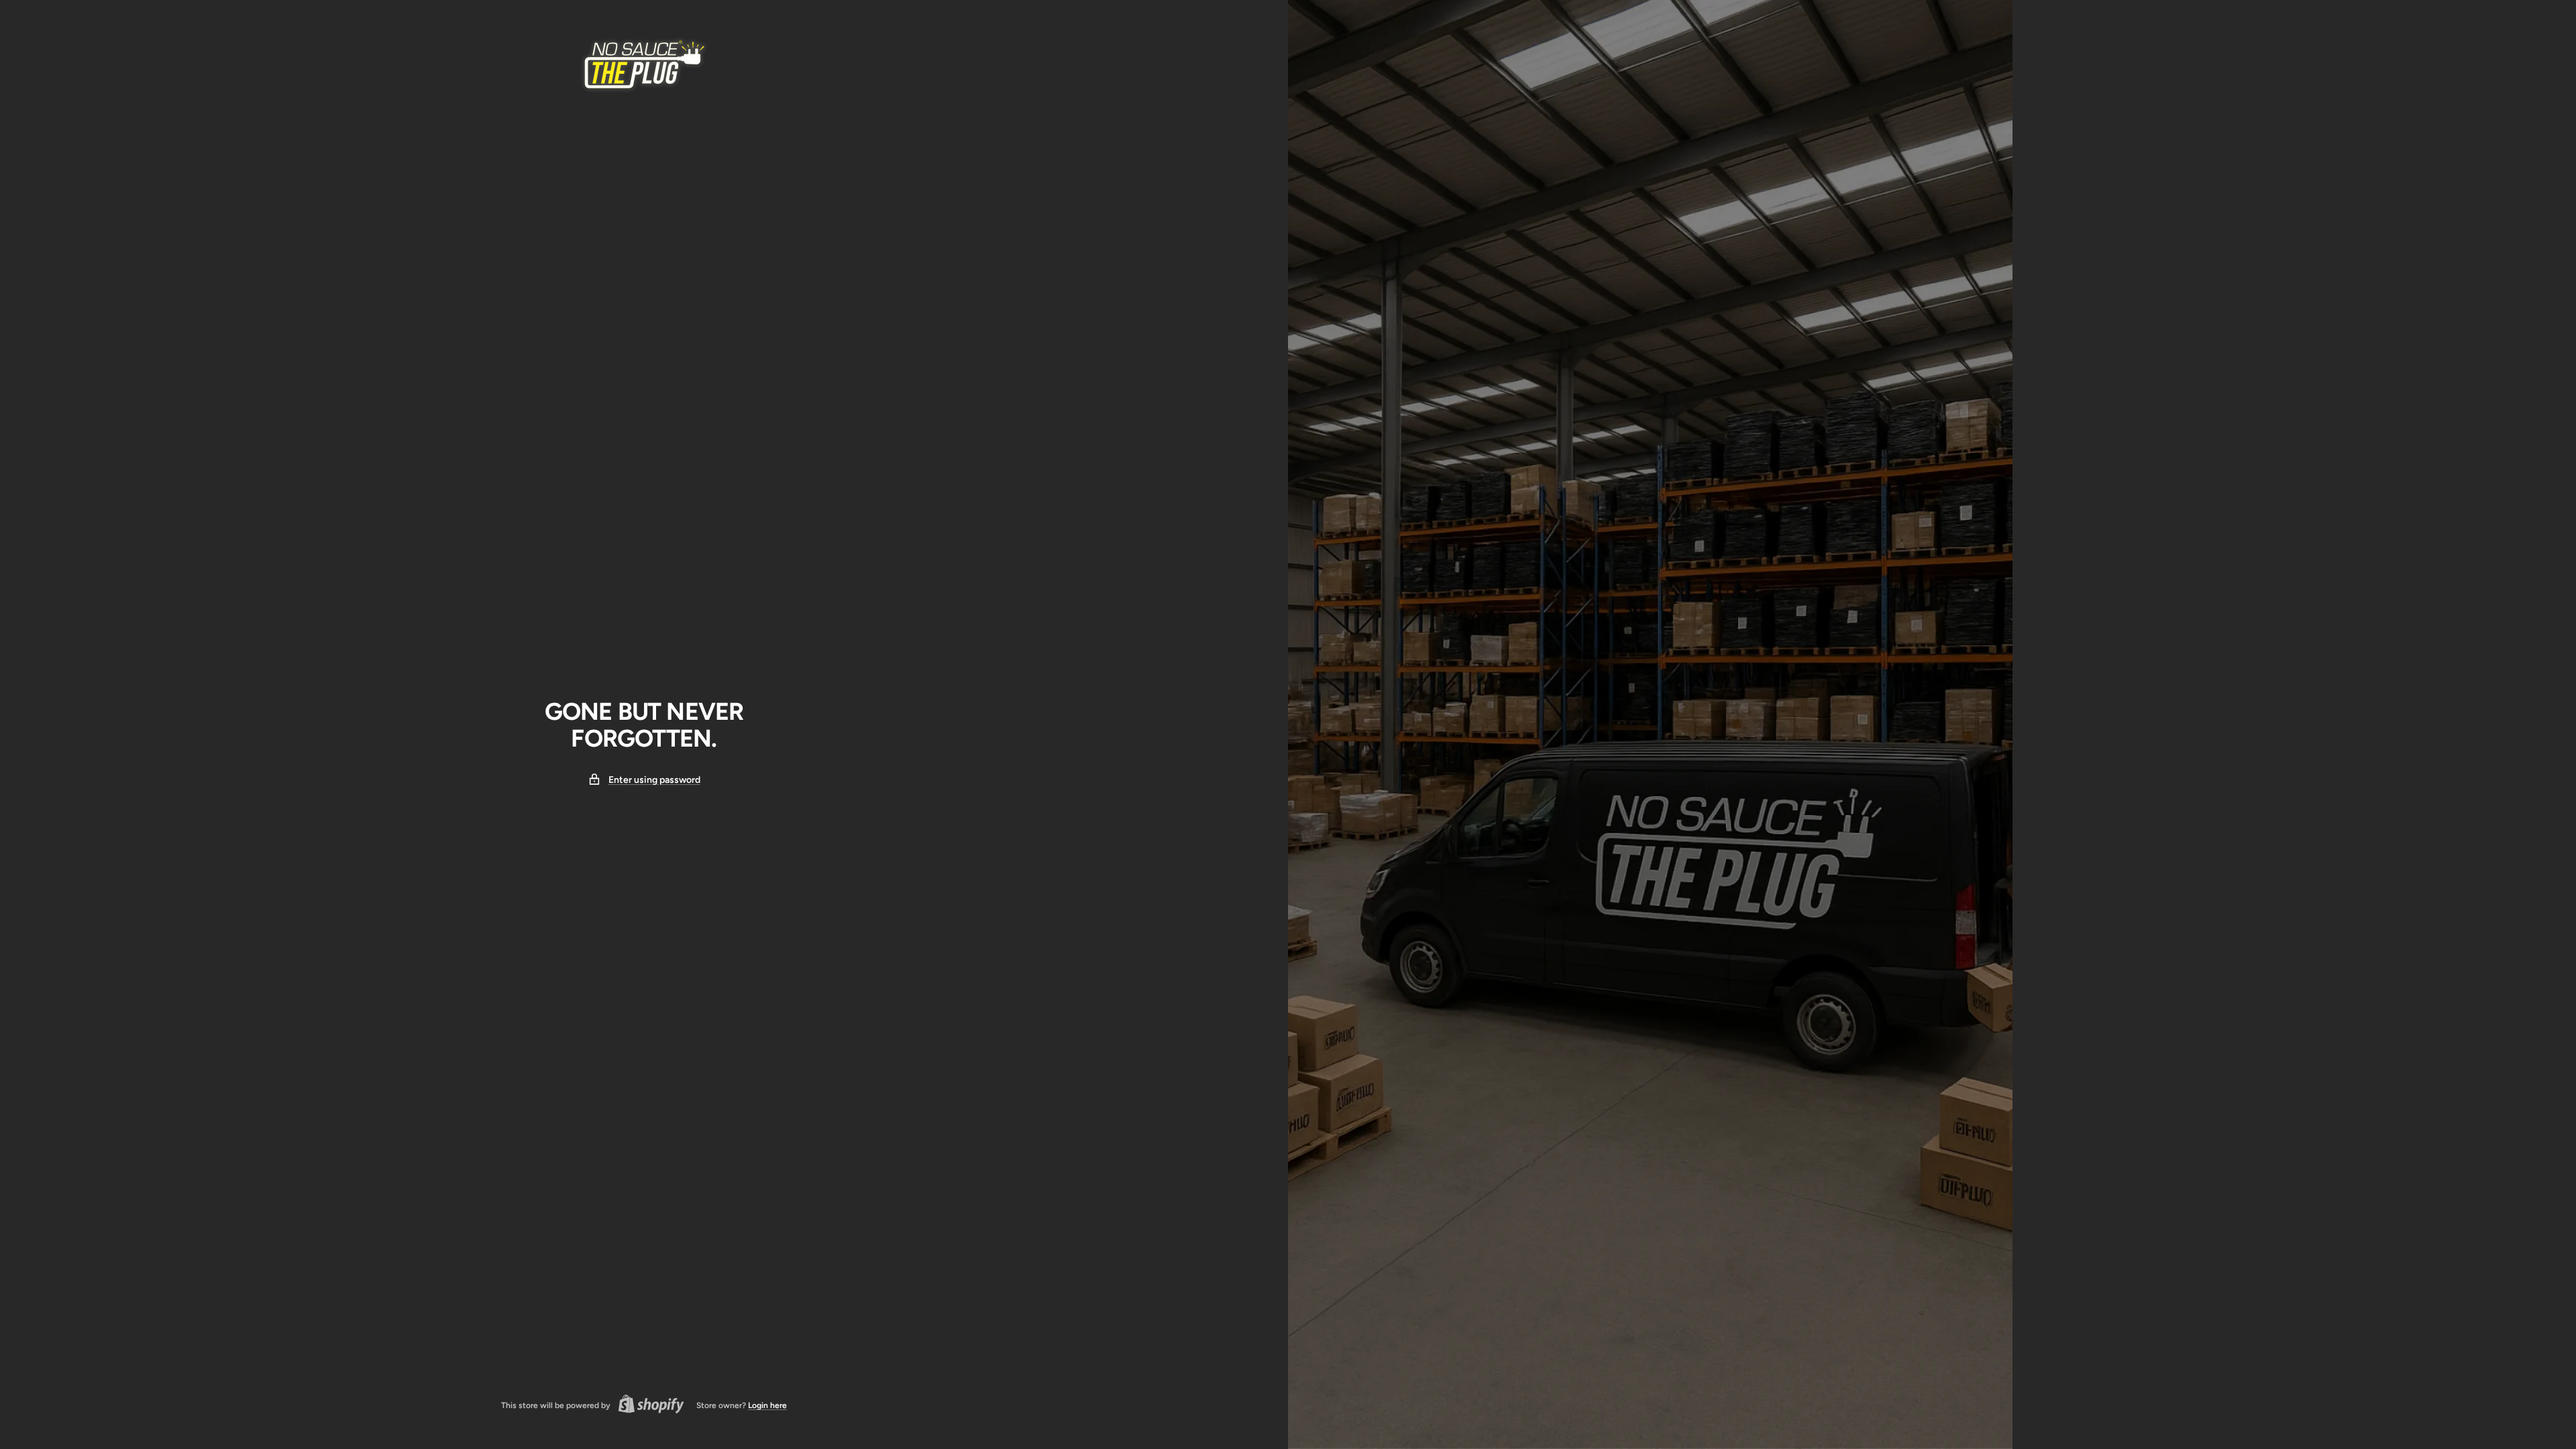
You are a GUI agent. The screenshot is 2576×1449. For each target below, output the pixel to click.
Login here (767, 1405)
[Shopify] (647, 1406)
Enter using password (654, 780)
